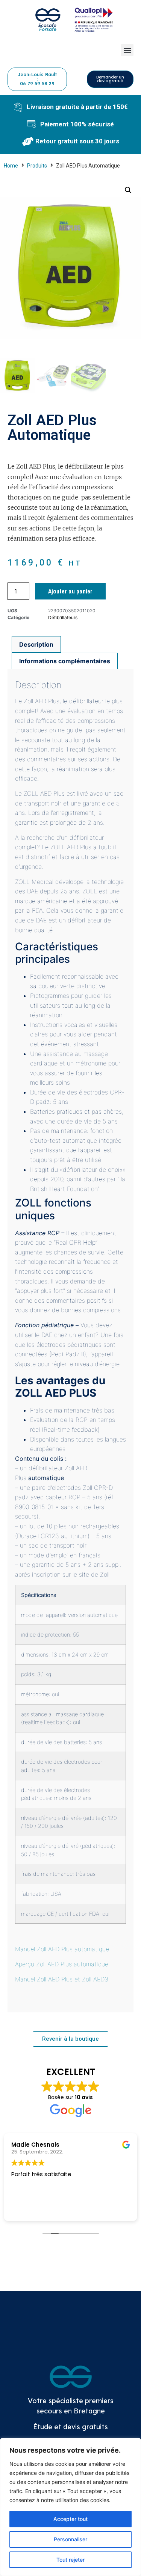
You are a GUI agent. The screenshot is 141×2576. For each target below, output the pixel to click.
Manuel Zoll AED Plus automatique (62, 1949)
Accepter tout (70, 2519)
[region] (70, 2507)
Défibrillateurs (63, 617)
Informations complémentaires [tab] (65, 661)
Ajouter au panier (70, 591)
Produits (37, 166)
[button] (127, 50)
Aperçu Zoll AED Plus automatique (62, 1964)
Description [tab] (36, 644)
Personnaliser (70, 2539)
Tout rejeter (70, 2560)
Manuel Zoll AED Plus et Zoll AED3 (62, 1979)
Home (11, 166)
